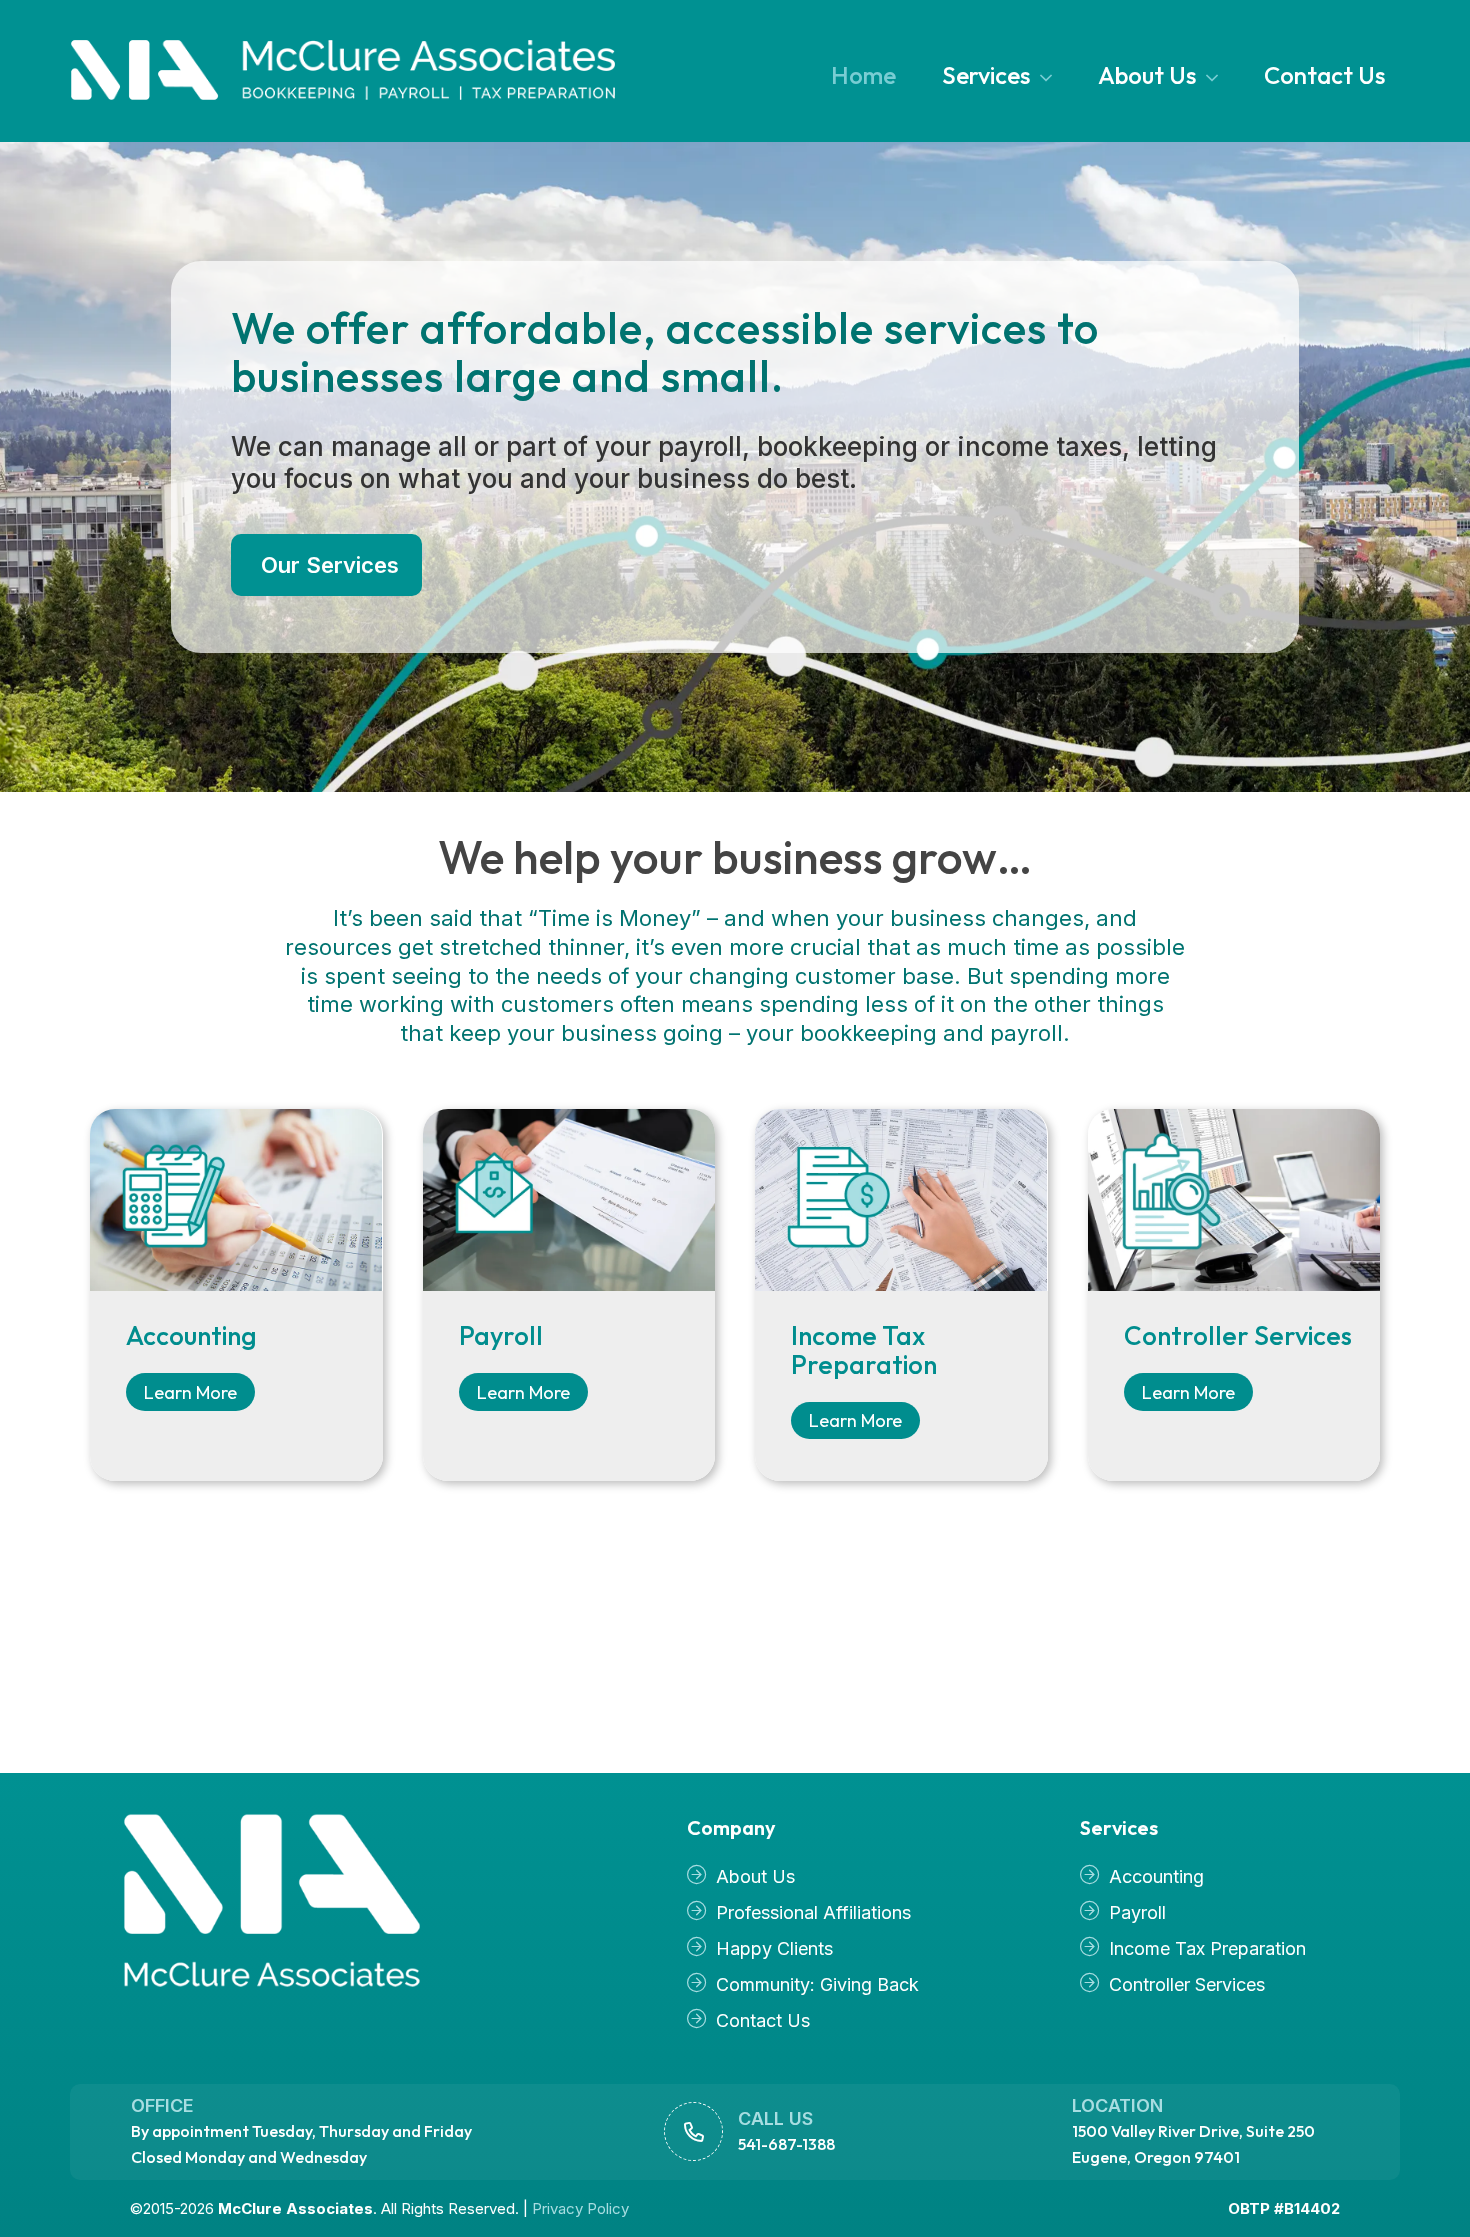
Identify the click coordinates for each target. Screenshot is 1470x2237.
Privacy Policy (580, 2208)
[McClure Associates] (307, 1902)
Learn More (190, 1392)
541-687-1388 (786, 2144)
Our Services (330, 565)
